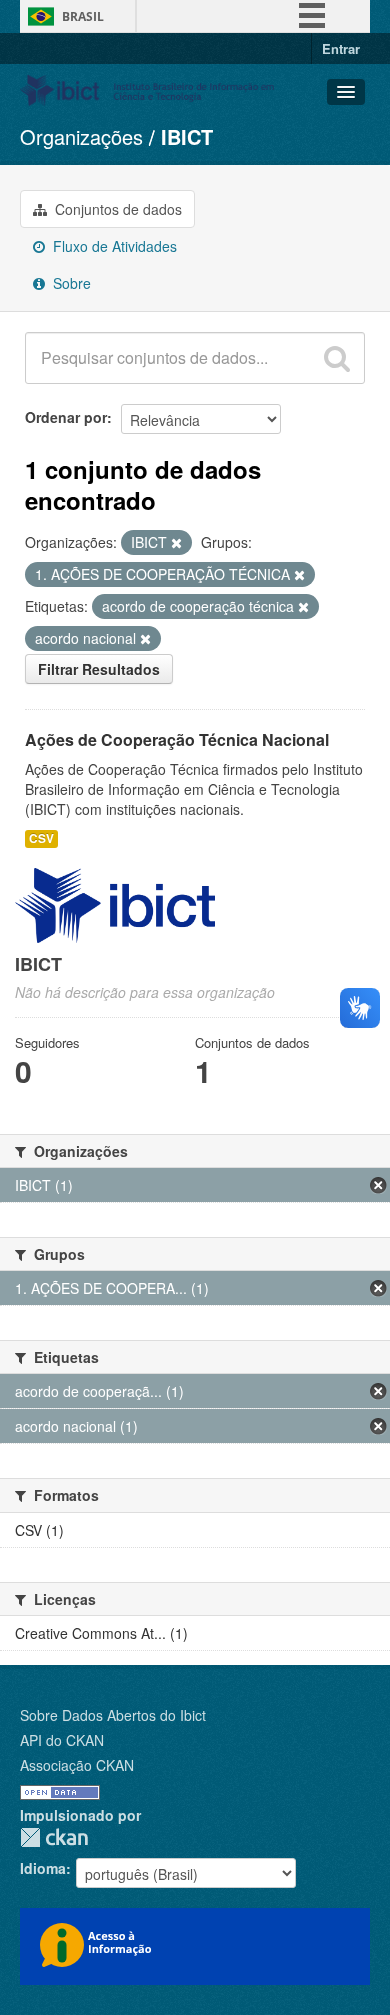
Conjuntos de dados (116, 209)
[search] (337, 358)
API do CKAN (62, 1740)
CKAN (54, 1837)
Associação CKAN (77, 1765)
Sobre (70, 283)
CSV (41, 838)
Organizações (81, 136)
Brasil (83, 16)
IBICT (187, 136)
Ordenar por (66, 417)
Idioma (43, 1868)
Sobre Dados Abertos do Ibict (113, 1715)
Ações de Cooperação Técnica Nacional (177, 739)
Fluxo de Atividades (113, 246)
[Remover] (176, 543)
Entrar (341, 48)
